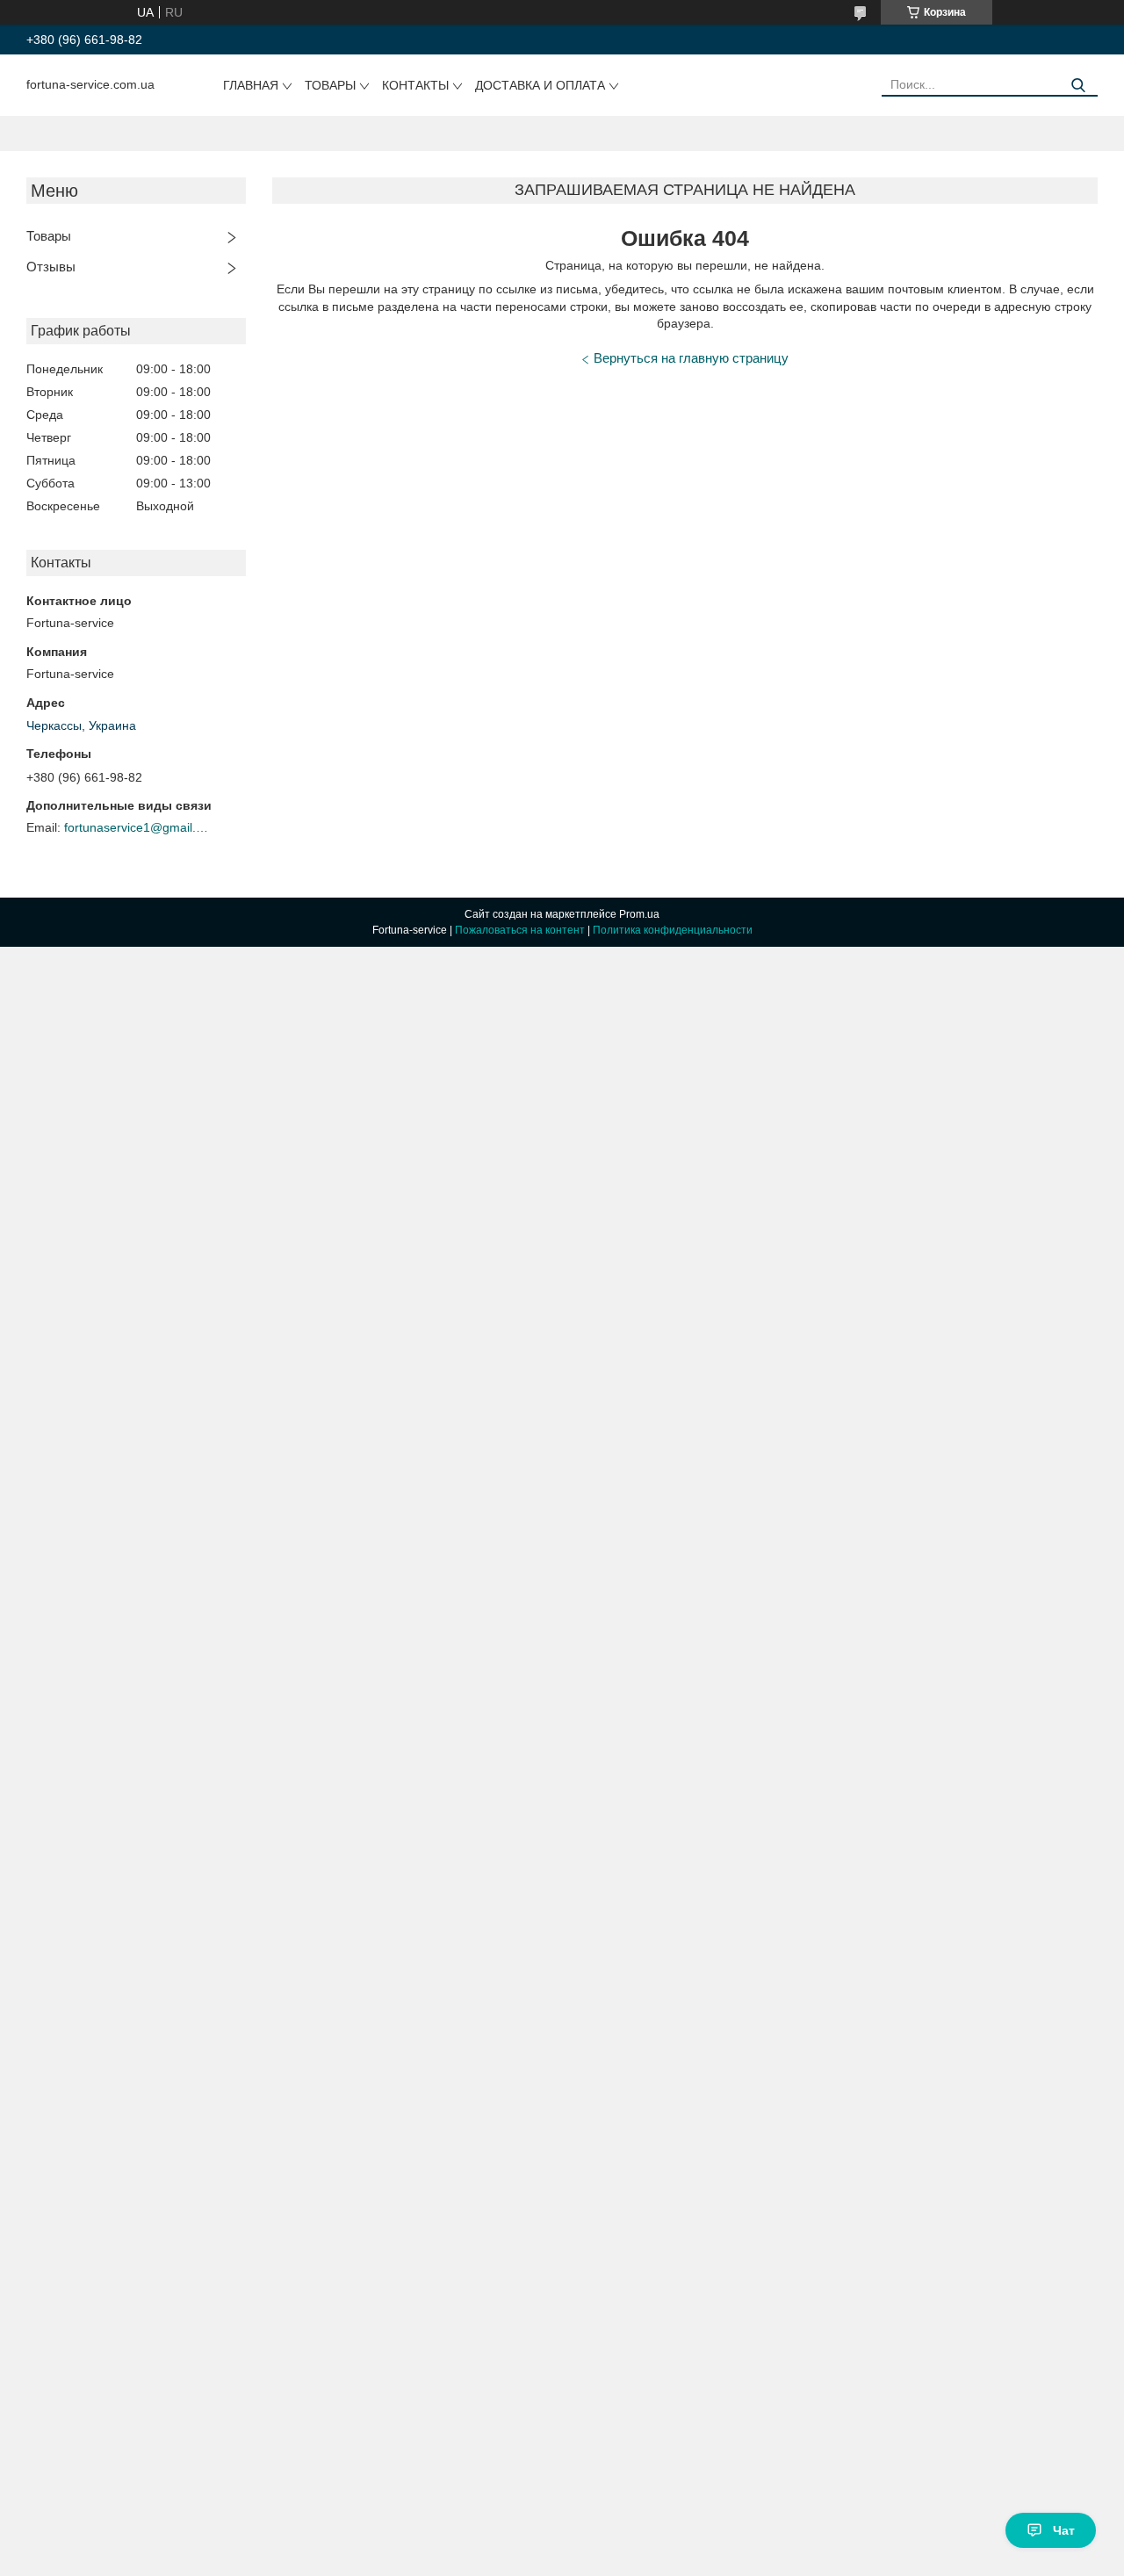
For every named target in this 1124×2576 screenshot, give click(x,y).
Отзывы (51, 267)
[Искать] (1078, 86)
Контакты (415, 85)
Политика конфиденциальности (673, 930)
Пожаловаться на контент (520, 930)
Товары (330, 85)
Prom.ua (639, 914)
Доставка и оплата (540, 85)
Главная (251, 85)
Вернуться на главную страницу (691, 358)
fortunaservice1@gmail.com (139, 827)
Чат (1064, 2530)
